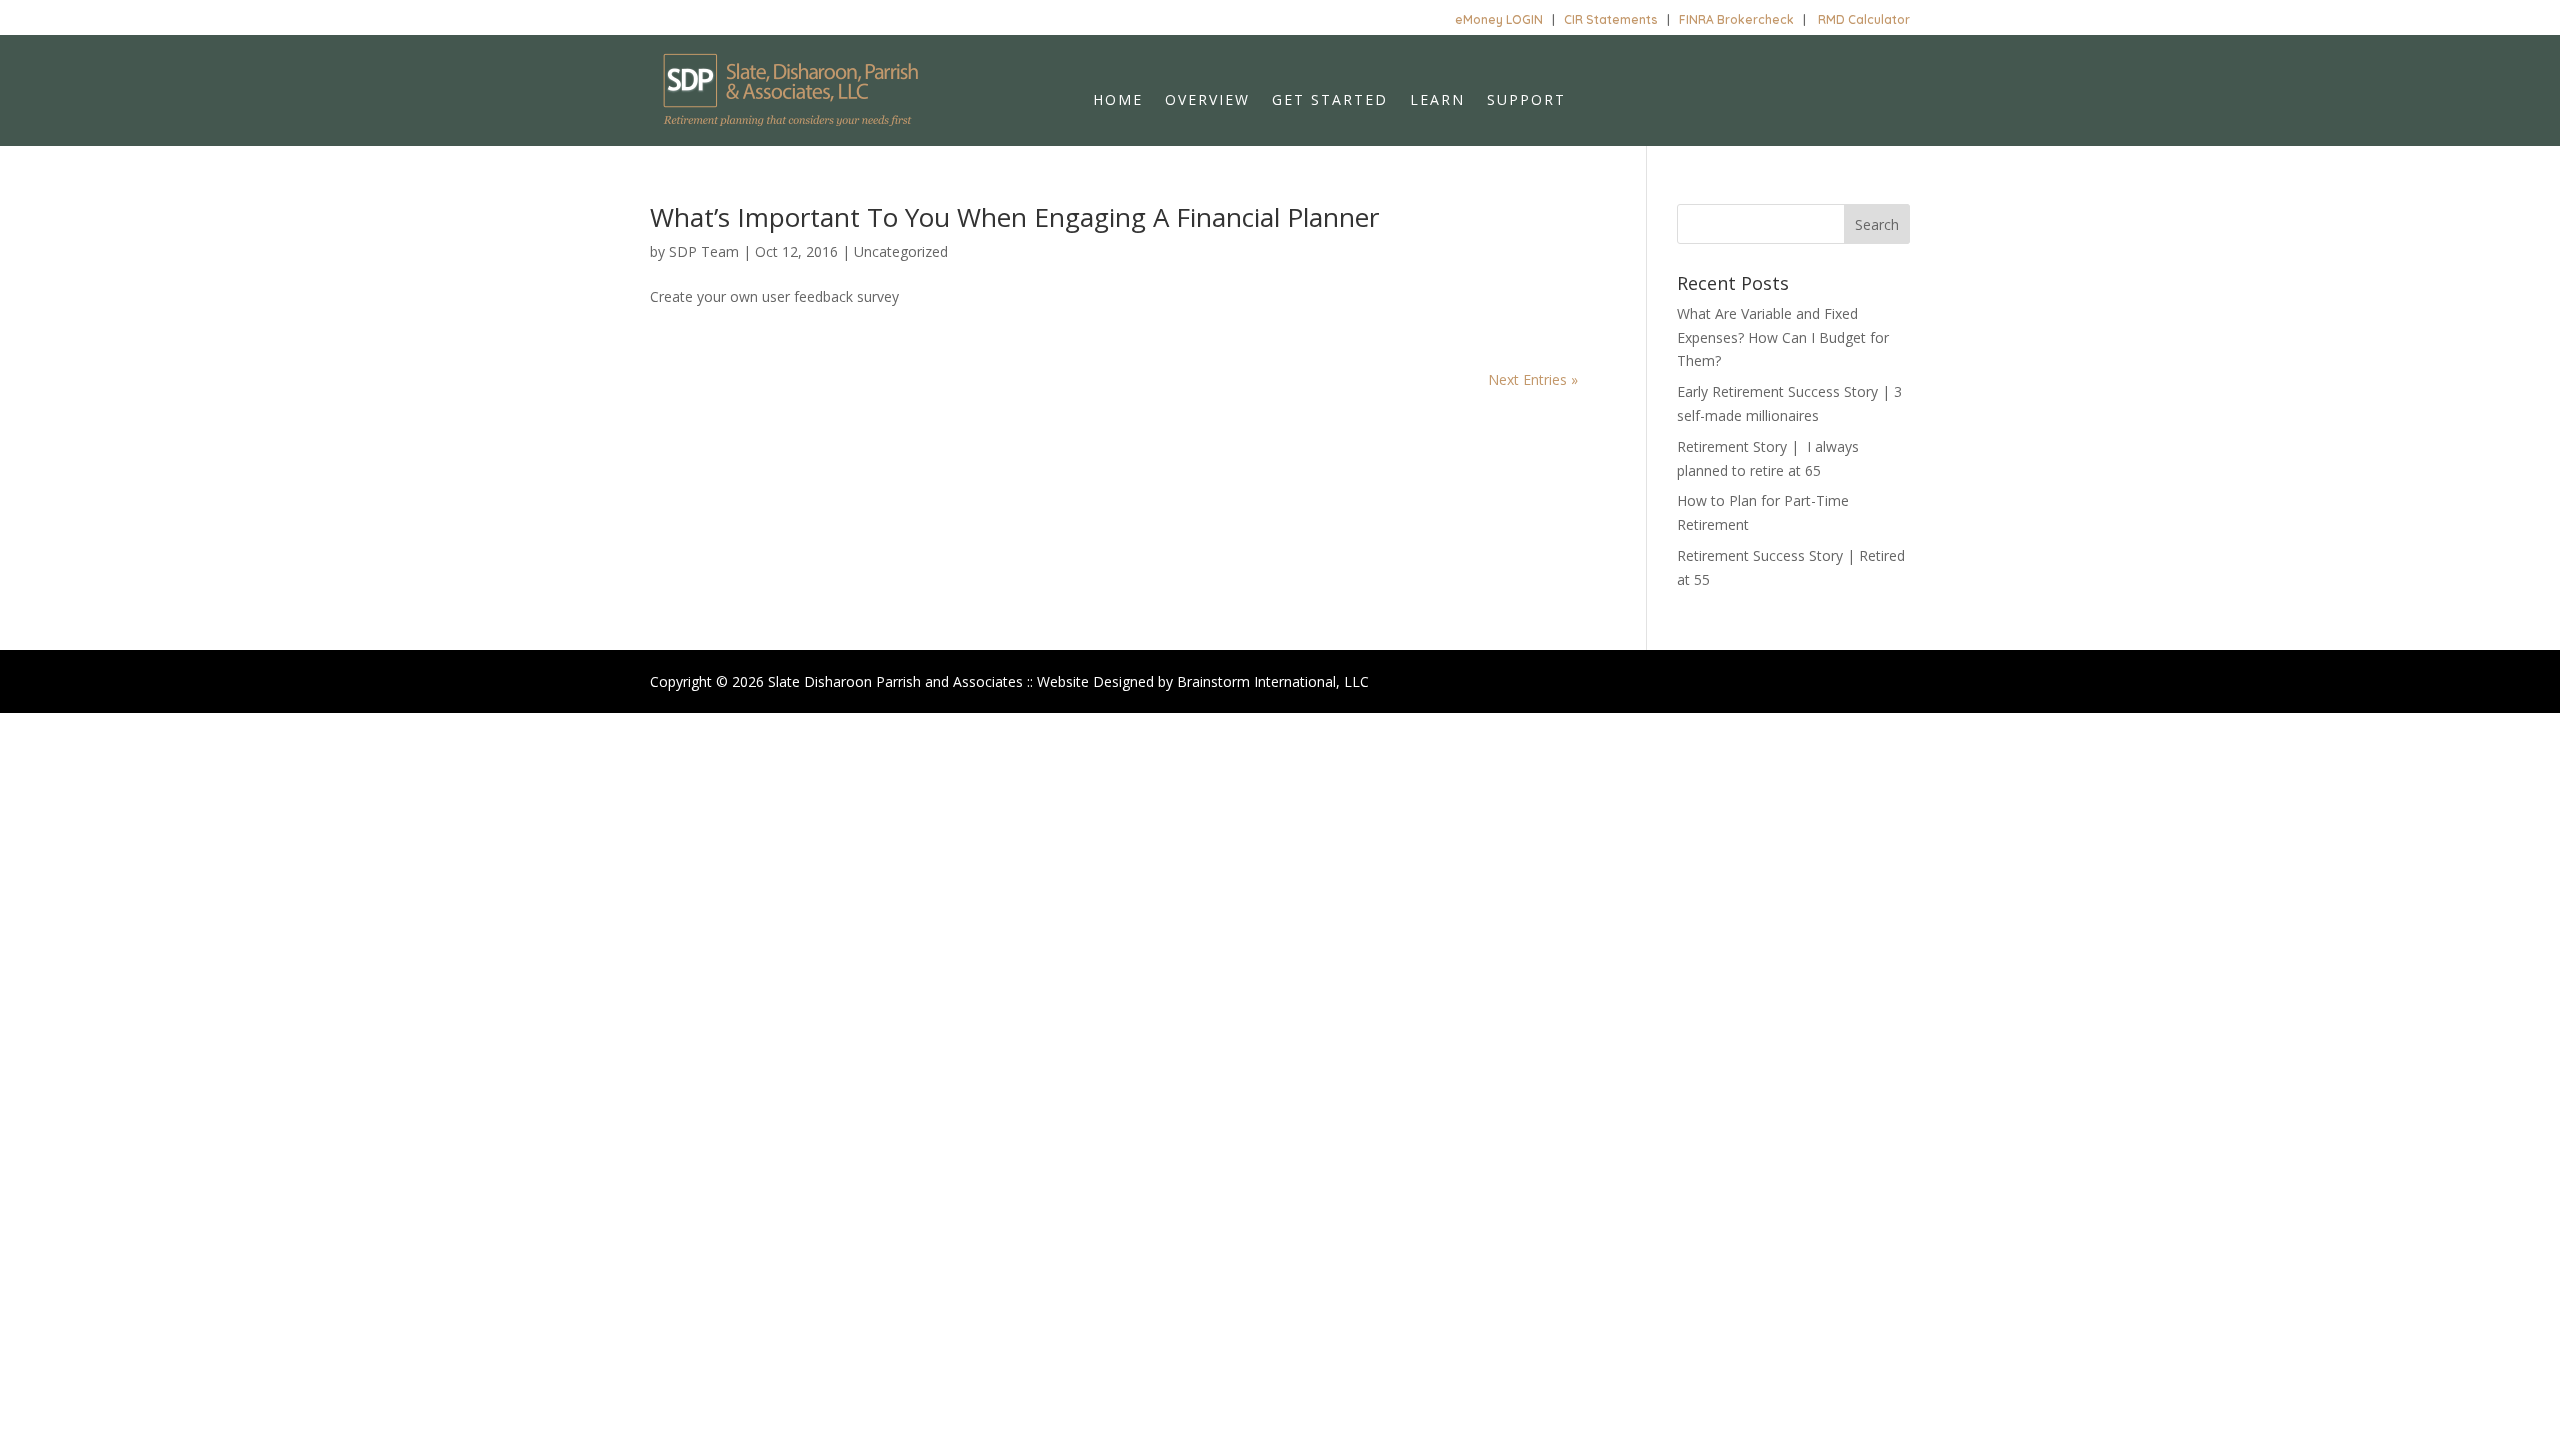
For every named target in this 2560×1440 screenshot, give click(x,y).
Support (1526, 101)
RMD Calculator (1864, 19)
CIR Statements (1611, 19)
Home (1118, 101)
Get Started (1330, 101)
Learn (1437, 101)
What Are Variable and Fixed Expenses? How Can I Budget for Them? (1783, 337)
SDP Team (704, 251)
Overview (1207, 101)
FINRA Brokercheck (1736, 19)
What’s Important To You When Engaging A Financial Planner (1014, 217)
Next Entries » (1533, 379)
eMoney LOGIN (1499, 19)
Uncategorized (901, 251)
